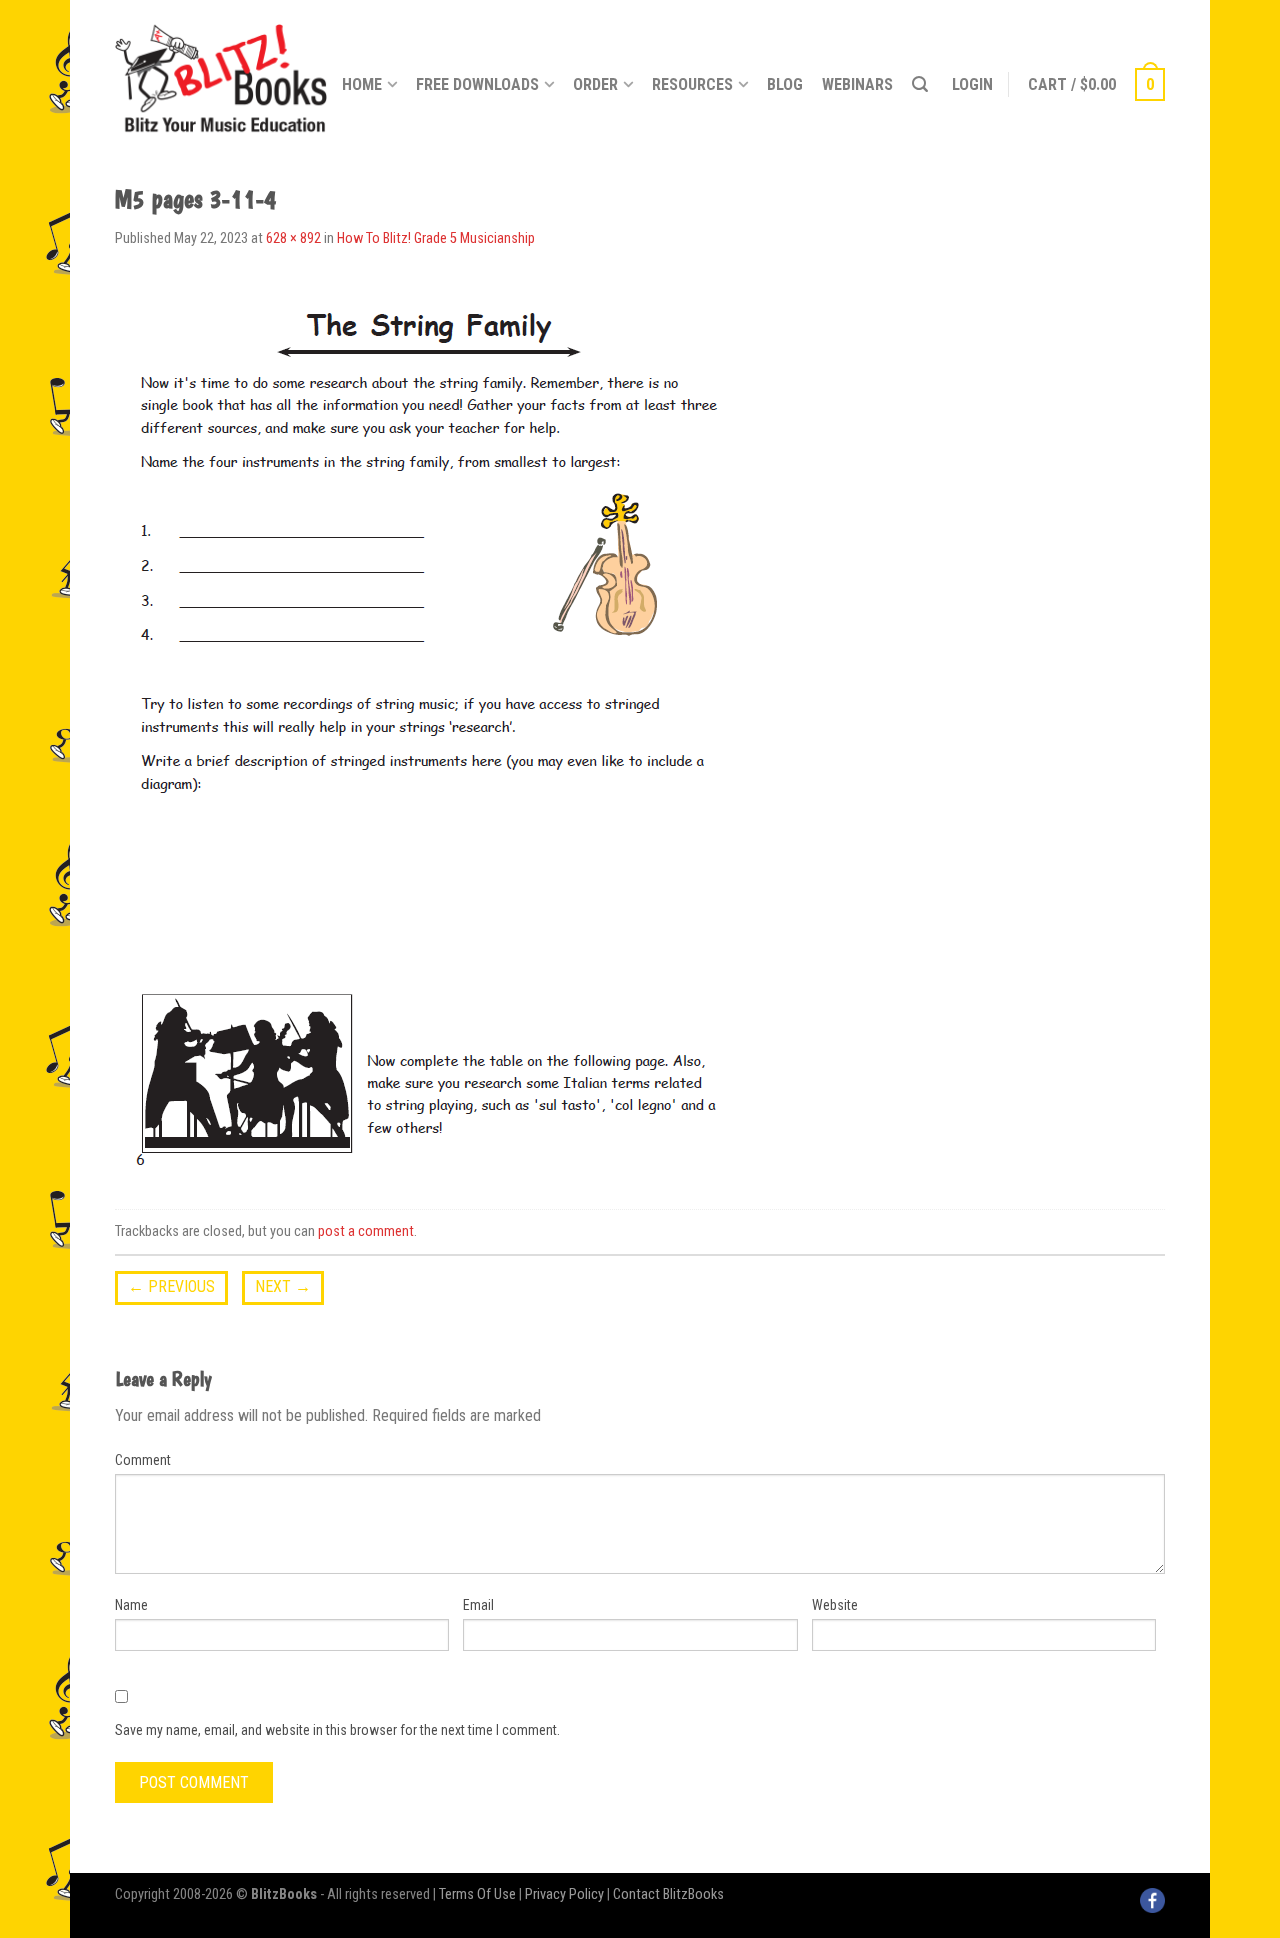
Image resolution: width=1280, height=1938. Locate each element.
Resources (692, 84)
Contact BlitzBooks (668, 1894)
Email (478, 1605)
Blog (785, 84)
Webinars (857, 84)
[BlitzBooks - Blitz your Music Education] (221, 75)
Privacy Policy (564, 1894)
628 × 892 (293, 238)
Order (595, 84)
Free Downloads (477, 84)
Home (362, 84)
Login (972, 84)
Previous (171, 1286)
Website (835, 1605)
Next (283, 1286)
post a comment (366, 1231)
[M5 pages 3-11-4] (429, 731)
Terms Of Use (477, 1894)
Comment (143, 1460)
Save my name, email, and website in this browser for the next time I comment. (337, 1730)
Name (131, 1605)
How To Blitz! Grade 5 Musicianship (436, 238)
